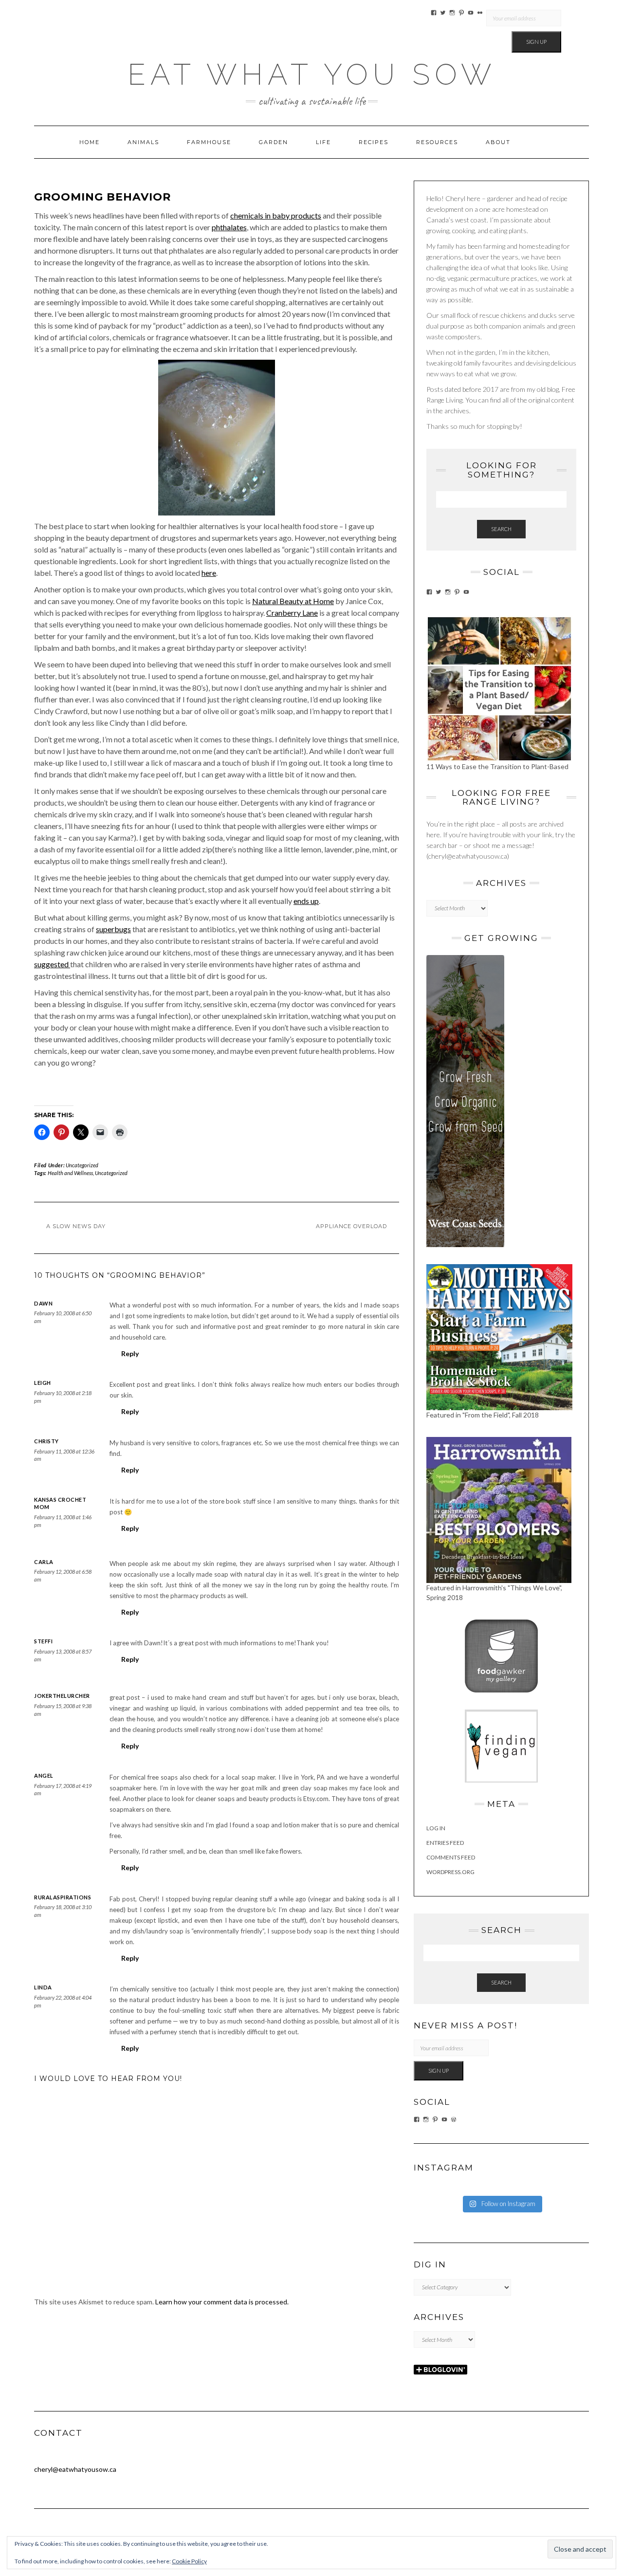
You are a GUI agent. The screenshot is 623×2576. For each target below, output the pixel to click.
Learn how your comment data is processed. (222, 2302)
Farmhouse (209, 142)
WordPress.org (450, 1872)
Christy (46, 1441)
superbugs (113, 929)
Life (323, 142)
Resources (437, 142)
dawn (43, 1303)
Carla (44, 1562)
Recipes (374, 142)
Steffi (43, 1641)
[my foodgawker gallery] (501, 1655)
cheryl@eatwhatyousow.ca (75, 2469)
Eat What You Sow (312, 74)
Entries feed (445, 1843)
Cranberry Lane (292, 613)
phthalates (229, 227)
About (498, 142)
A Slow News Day (76, 1226)
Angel (44, 1776)
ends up (306, 901)
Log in (436, 1828)
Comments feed (451, 1857)
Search (501, 529)
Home (90, 142)
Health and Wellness (70, 1173)
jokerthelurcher (62, 1696)
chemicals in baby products (276, 215)
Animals (143, 142)
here (209, 573)
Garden (274, 142)
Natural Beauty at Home (293, 601)
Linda (43, 1987)
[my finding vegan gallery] (501, 1745)
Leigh (43, 1383)
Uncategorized (82, 1165)
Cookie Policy (189, 2561)
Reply (130, 1353)
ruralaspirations (63, 1897)
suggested (52, 964)
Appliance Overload (351, 1226)
